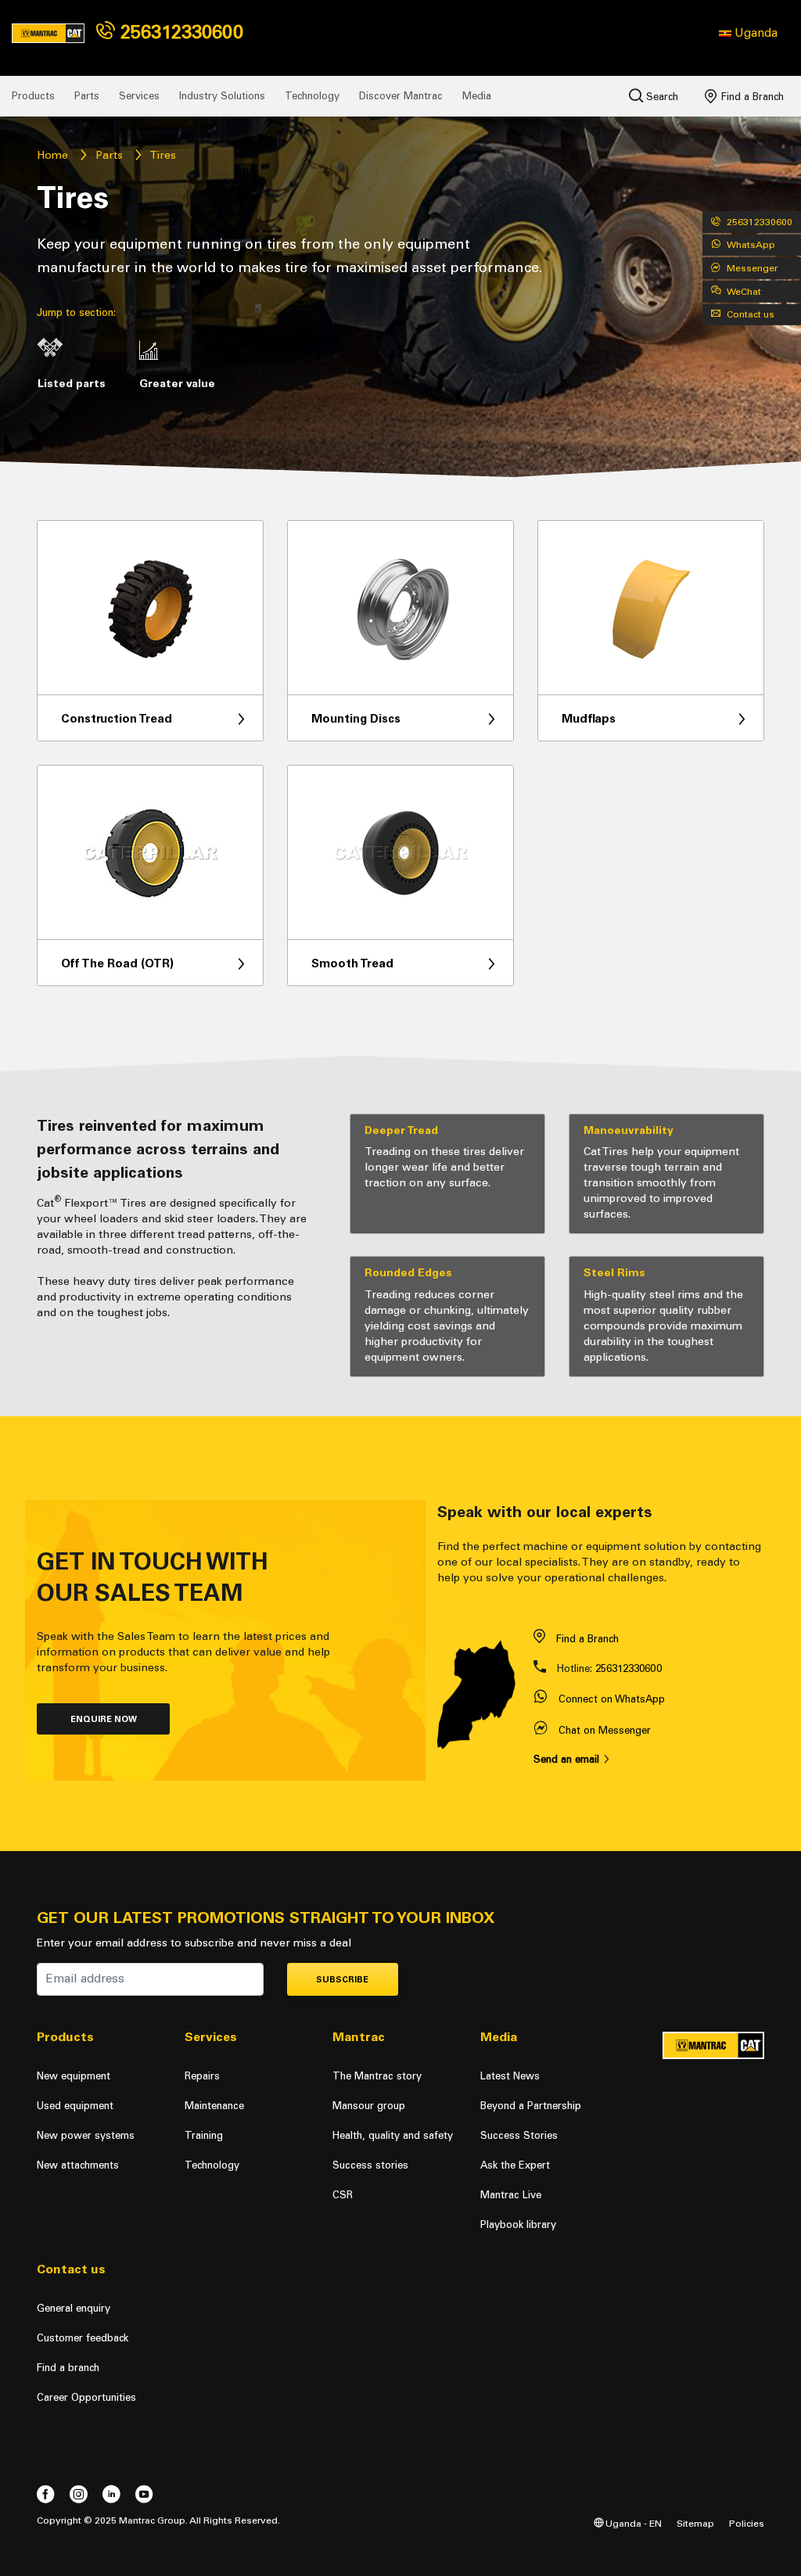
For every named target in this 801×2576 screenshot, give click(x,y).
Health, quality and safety (393, 2135)
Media (477, 96)
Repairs (202, 2076)
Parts (87, 96)
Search (661, 97)
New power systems (86, 2135)
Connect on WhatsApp (612, 1699)
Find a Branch (751, 97)
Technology (312, 96)
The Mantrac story (377, 2076)
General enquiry (74, 2308)
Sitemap (695, 2523)
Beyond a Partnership (531, 2106)
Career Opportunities (86, 2397)
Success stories (370, 2165)
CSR (343, 2195)
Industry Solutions (222, 96)
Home (52, 155)
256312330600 (179, 32)
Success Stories (519, 2135)
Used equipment (75, 2106)
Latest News (510, 2076)
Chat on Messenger (605, 1730)
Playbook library (518, 2224)
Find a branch (68, 2368)
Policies (747, 2523)
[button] (748, 33)
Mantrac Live (511, 2195)
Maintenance (214, 2106)
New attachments (78, 2165)
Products (33, 96)
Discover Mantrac (401, 96)
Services (139, 96)
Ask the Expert (515, 2165)
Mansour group (369, 2106)
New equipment (74, 2076)
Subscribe (342, 1980)
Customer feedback (83, 2338)
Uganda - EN (632, 2523)
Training (204, 2135)
